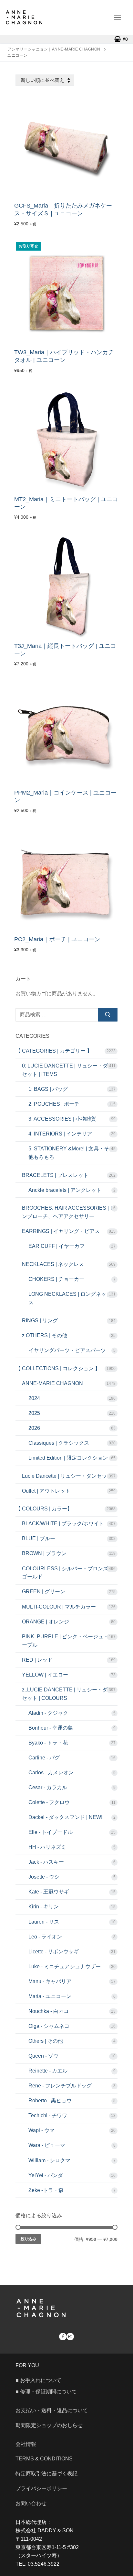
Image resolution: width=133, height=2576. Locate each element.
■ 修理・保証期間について (46, 2392)
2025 (34, 1413)
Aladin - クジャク (48, 1713)
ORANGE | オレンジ (46, 1622)
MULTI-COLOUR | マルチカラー (59, 1607)
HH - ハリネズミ (47, 1847)
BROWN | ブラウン (44, 1553)
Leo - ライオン (45, 1937)
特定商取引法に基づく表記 (46, 2474)
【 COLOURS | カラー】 (44, 1509)
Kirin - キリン (44, 1907)
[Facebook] (63, 2337)
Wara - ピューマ (47, 2145)
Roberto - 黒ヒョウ (50, 2101)
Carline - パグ (44, 1758)
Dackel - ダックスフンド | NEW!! (66, 1817)
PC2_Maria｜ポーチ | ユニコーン (57, 939)
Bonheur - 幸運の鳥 (51, 1728)
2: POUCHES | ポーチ (54, 1104)
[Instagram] (70, 2337)
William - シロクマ (49, 2160)
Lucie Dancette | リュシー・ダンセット (67, 1476)
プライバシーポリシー (41, 2488)
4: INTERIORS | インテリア (60, 1134)
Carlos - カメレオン (51, 1773)
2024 (34, 1398)
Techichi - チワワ (48, 2115)
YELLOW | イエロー (45, 1675)
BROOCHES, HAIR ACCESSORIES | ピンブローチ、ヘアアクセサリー (69, 1212)
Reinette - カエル (48, 2071)
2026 (34, 1428)
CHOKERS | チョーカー (56, 1279)
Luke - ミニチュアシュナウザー (65, 1966)
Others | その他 (46, 2041)
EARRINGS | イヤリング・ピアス (61, 1231)
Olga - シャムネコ (49, 2026)
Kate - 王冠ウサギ (49, 1892)
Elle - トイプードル (51, 1832)
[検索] (108, 1015)
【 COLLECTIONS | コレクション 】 (58, 1368)
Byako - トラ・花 (48, 1743)
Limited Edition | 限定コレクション (68, 1458)
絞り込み (28, 2239)
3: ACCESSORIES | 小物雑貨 (62, 1119)
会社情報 (26, 2444)
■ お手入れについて (38, 2380)
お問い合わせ (34, 2503)
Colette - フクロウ (49, 1802)
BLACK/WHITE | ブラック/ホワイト (63, 1524)
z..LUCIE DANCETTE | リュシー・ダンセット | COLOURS (67, 1694)
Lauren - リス (44, 1922)
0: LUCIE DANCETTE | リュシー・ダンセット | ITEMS (67, 1070)
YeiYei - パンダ (46, 2175)
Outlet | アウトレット (46, 1491)
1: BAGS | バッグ (48, 1089)
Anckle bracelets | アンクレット (65, 1190)
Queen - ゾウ (43, 2056)
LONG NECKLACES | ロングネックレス (72, 1298)
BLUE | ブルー (39, 1538)
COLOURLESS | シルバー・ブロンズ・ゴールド (68, 1573)
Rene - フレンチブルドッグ (60, 2086)
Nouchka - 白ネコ (49, 2011)
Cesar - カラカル (48, 1787)
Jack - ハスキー (46, 1862)
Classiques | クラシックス (59, 1443)
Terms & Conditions (44, 2459)
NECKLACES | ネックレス (53, 1264)
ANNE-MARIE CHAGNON (52, 1383)
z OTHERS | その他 (45, 1335)
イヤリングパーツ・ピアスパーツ (67, 1350)
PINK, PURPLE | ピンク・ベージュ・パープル (68, 1641)
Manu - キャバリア (50, 1981)
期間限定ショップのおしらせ (49, 2425)
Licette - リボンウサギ (54, 1952)
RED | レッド (37, 1660)
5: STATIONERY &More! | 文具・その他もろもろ (71, 1153)
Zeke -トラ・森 (46, 2190)
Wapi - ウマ (41, 2130)
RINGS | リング (40, 1321)
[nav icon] (118, 17)
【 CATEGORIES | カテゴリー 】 (54, 1051)
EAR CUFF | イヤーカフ (56, 1246)
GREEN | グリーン (44, 1592)
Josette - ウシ (44, 1877)
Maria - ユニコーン (50, 1996)
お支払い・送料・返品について (52, 2410)
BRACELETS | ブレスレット (55, 1175)
